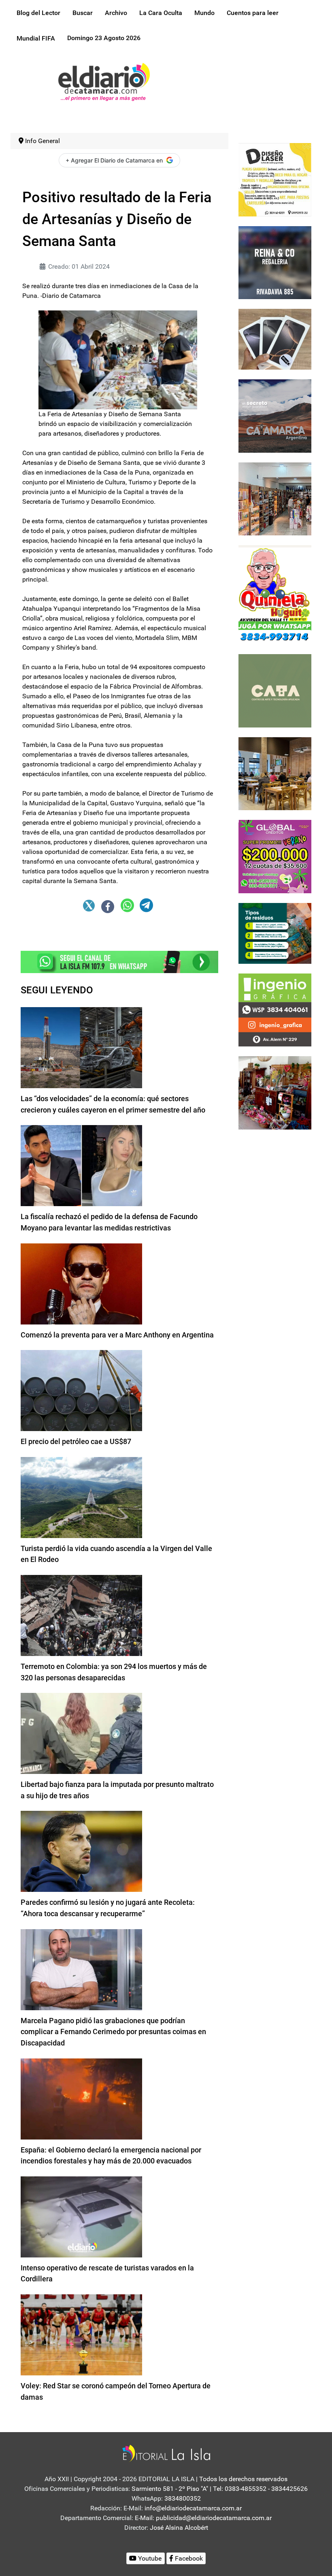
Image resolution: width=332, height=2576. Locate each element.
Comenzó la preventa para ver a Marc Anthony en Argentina (117, 1335)
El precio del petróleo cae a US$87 (76, 1441)
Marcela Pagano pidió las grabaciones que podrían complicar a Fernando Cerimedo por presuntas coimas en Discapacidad (113, 2032)
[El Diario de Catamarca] (104, 81)
